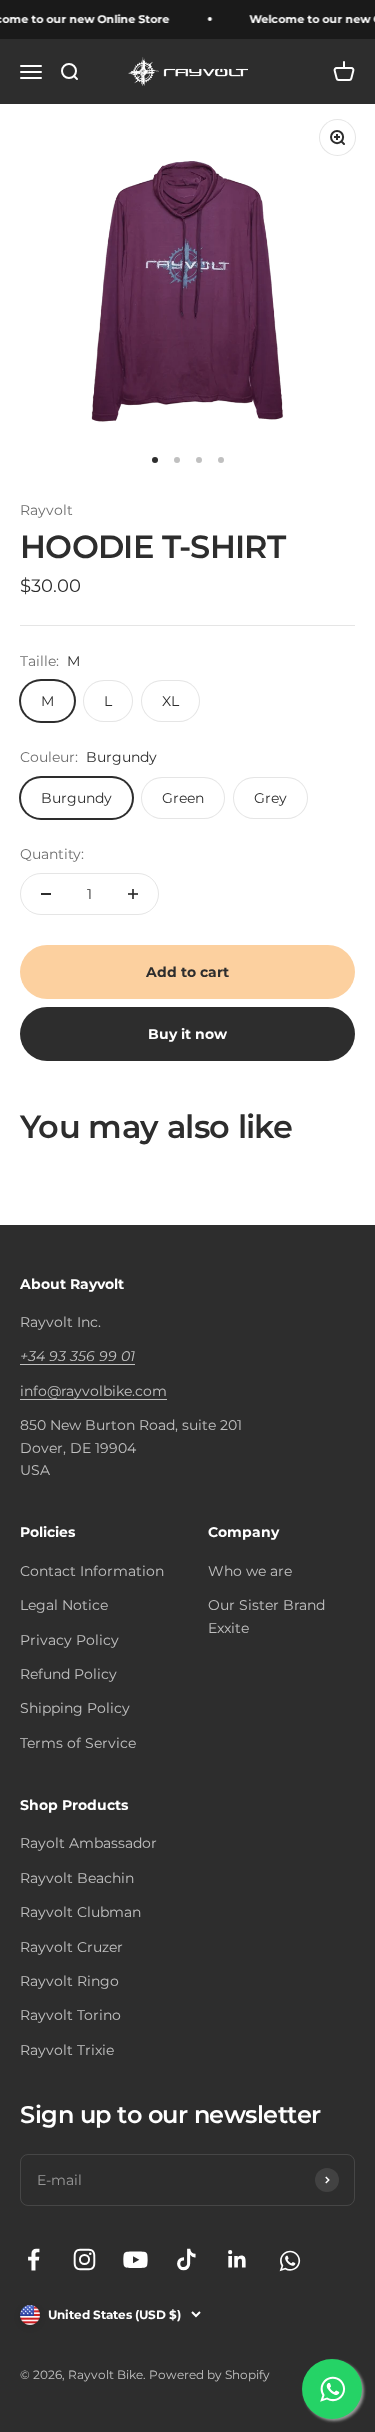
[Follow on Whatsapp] (288, 2259)
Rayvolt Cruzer (71, 1947)
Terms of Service (78, 1743)
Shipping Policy (75, 1708)
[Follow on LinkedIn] (237, 2259)
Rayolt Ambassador (88, 1843)
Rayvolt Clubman (80, 1912)
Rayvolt (46, 510)
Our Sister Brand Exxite (266, 1616)
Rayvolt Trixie (67, 2050)
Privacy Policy (69, 1640)
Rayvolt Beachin (77, 1878)
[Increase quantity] (133, 894)
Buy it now (187, 1034)
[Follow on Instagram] (84, 2259)
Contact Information (92, 1571)
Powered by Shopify (209, 2374)
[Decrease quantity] (46, 894)
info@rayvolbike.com (93, 1391)
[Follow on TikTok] (186, 2259)
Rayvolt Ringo (69, 1981)
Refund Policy (68, 1674)
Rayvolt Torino (70, 2015)
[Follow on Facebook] (33, 2259)
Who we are (250, 1571)
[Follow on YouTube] (135, 2259)
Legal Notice (64, 1605)
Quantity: (52, 854)
